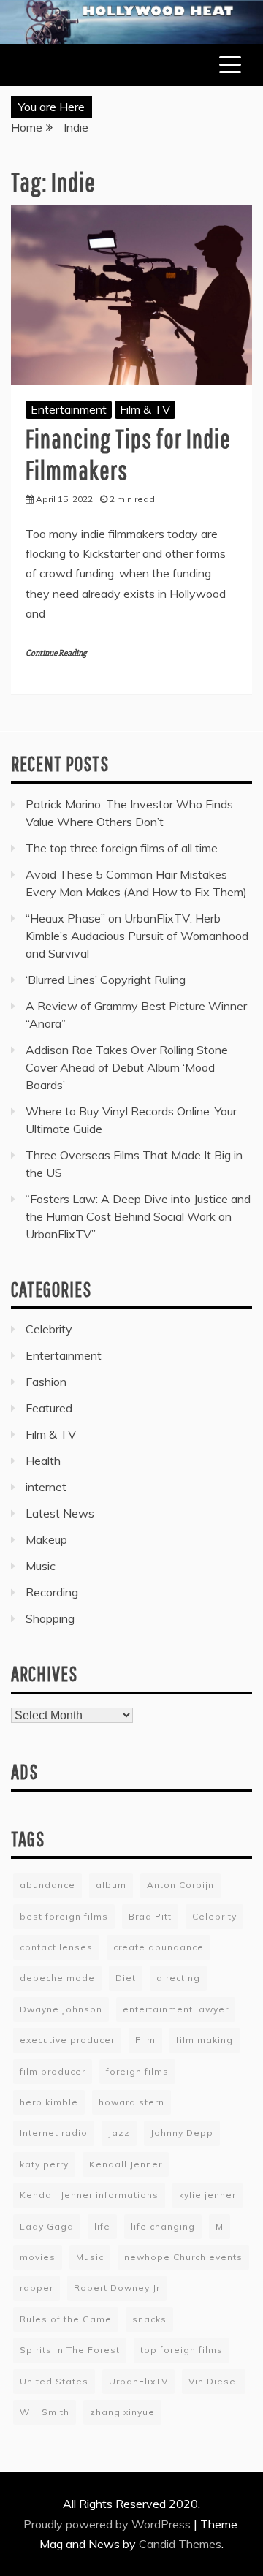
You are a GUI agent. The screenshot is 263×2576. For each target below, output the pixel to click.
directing (178, 1978)
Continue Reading (56, 653)
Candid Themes (180, 2544)
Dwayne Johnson (61, 2009)
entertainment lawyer (176, 2009)
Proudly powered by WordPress (108, 2524)
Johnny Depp (182, 2133)
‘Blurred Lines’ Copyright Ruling (106, 980)
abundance (47, 1885)
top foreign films (182, 2350)
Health (43, 1461)
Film (145, 2040)
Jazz (119, 2133)
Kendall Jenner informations (89, 2195)
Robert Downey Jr (117, 2288)
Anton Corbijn (180, 1885)
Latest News (60, 1513)
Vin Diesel (214, 2381)
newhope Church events (183, 2257)
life (102, 2226)
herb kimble (49, 2102)
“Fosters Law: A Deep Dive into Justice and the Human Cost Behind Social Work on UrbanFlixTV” (138, 1216)
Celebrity (49, 1329)
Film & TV (145, 409)
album (111, 1885)
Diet (126, 1978)
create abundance (159, 1947)
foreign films (137, 2071)
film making (205, 2040)
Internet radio (54, 2133)
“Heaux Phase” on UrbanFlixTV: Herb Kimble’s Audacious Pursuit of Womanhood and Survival (137, 936)
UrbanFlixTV (138, 2381)
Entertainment (69, 409)
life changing (163, 2226)
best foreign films (64, 1916)
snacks (149, 2319)
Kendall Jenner (126, 2164)
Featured (49, 1408)
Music (41, 1566)
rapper (37, 2288)
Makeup (46, 1539)
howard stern (131, 2102)
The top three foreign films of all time (122, 848)
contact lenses (56, 1947)
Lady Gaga (47, 2226)
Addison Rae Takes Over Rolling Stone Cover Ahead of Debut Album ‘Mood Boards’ (127, 1067)
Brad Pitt (150, 1916)
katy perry (44, 2164)
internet (46, 1487)
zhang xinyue (122, 2412)
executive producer (67, 2040)
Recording (52, 1592)
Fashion (46, 1382)
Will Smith (45, 2412)
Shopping (50, 1618)
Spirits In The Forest (70, 2350)
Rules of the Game (66, 2319)
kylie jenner (207, 2195)
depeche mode (57, 1978)
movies (38, 2257)
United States (54, 2381)
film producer (53, 2071)
